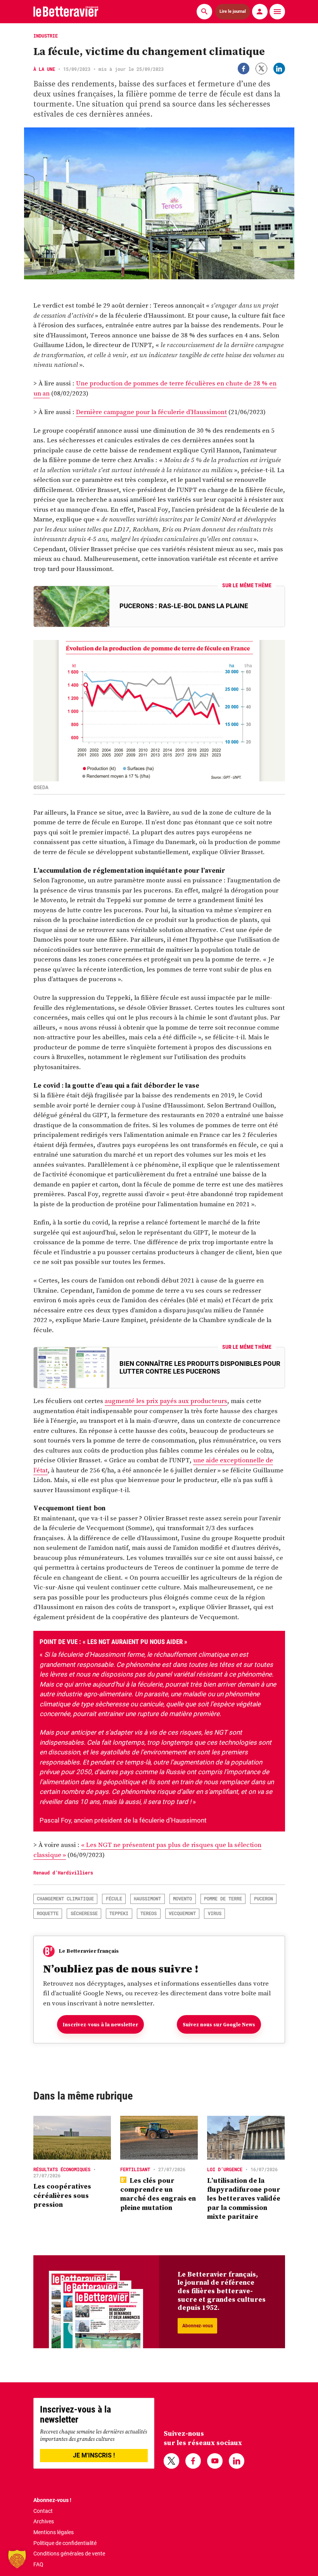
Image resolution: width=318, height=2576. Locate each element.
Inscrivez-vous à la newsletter (100, 2025)
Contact (43, 2511)
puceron (264, 1898)
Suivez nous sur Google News (219, 2025)
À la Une (44, 69)
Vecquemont (182, 1913)
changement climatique (65, 1898)
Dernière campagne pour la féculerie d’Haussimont (151, 412)
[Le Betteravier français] (66, 11)
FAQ (38, 2564)
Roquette (48, 1913)
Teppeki (119, 1913)
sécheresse (84, 1913)
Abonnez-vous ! (52, 2500)
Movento (182, 1898)
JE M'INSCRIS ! (94, 2455)
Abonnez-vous (198, 2326)
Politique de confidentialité (65, 2543)
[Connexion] (260, 12)
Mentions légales (54, 2532)
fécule (114, 1898)
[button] (17, 2559)
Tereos (149, 1913)
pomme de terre (223, 1898)
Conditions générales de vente (69, 2554)
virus (215, 1913)
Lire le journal (233, 11)
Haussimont (147, 1898)
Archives (44, 2521)
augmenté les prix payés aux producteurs (166, 1401)
